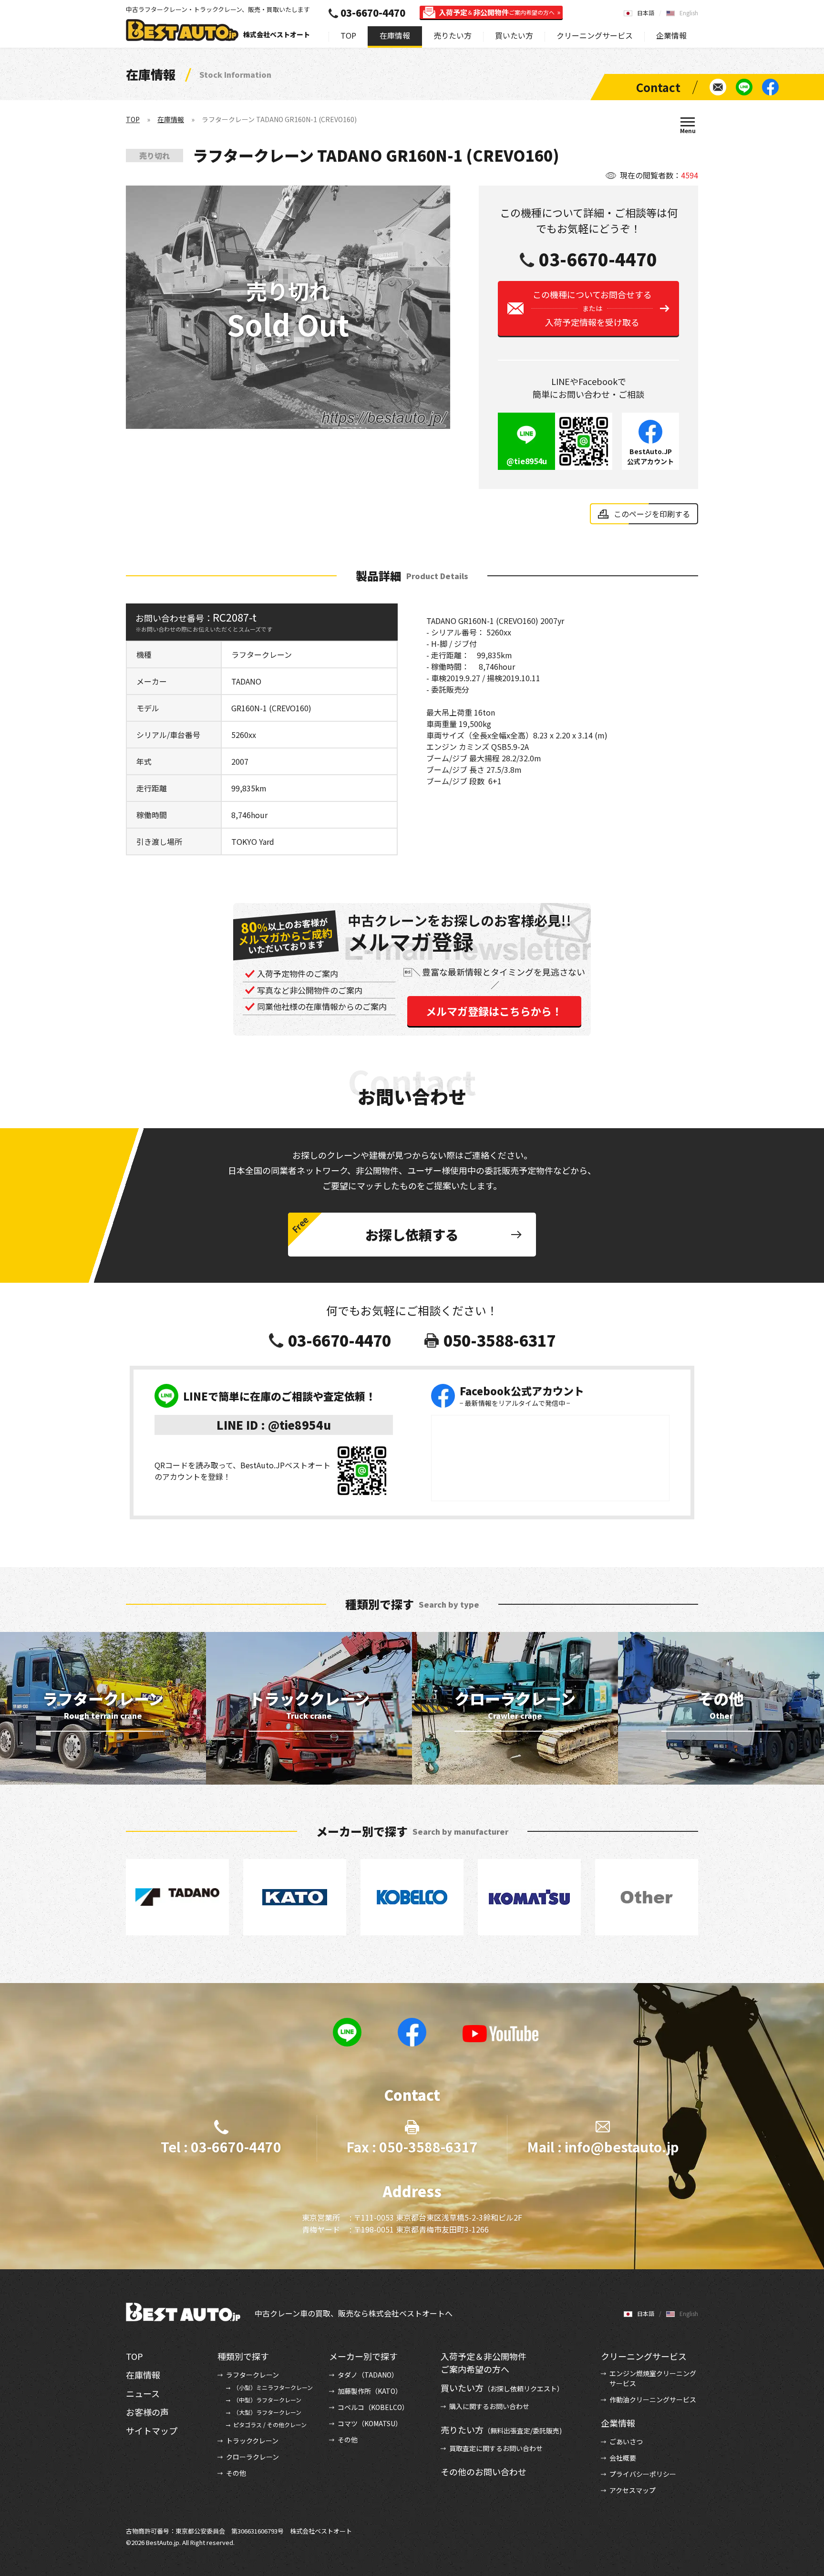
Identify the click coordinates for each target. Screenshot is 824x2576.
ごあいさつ (626, 2441)
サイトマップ (152, 2431)
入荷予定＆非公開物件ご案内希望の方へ (484, 2363)
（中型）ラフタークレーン (267, 2400)
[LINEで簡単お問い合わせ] (744, 87)
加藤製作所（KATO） (370, 2391)
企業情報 (671, 35)
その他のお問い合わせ (484, 2472)
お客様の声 (147, 2412)
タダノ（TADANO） (368, 2375)
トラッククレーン (252, 2441)
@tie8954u (527, 461)
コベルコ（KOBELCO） (373, 2407)
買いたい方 (514, 35)
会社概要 (623, 2458)
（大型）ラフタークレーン (267, 2412)
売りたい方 (453, 35)
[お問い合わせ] (718, 87)
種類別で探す (243, 2356)
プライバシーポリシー (643, 2474)
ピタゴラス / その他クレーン (270, 2425)
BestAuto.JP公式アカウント (650, 456)
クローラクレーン (252, 2457)
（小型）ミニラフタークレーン (273, 2387)
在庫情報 (395, 35)
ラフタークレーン (252, 2375)
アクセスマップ (633, 2490)
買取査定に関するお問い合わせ (496, 2448)
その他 (236, 2473)
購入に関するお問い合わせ (489, 2406)
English (689, 13)
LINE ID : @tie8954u (274, 1425)
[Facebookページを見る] (770, 87)
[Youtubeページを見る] (501, 2034)
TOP (348, 35)
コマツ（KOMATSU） (370, 2423)
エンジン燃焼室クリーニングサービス (653, 2378)
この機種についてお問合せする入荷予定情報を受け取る (592, 308)
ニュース (143, 2393)
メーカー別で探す (363, 2356)
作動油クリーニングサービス (653, 2399)
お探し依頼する (412, 1235)
